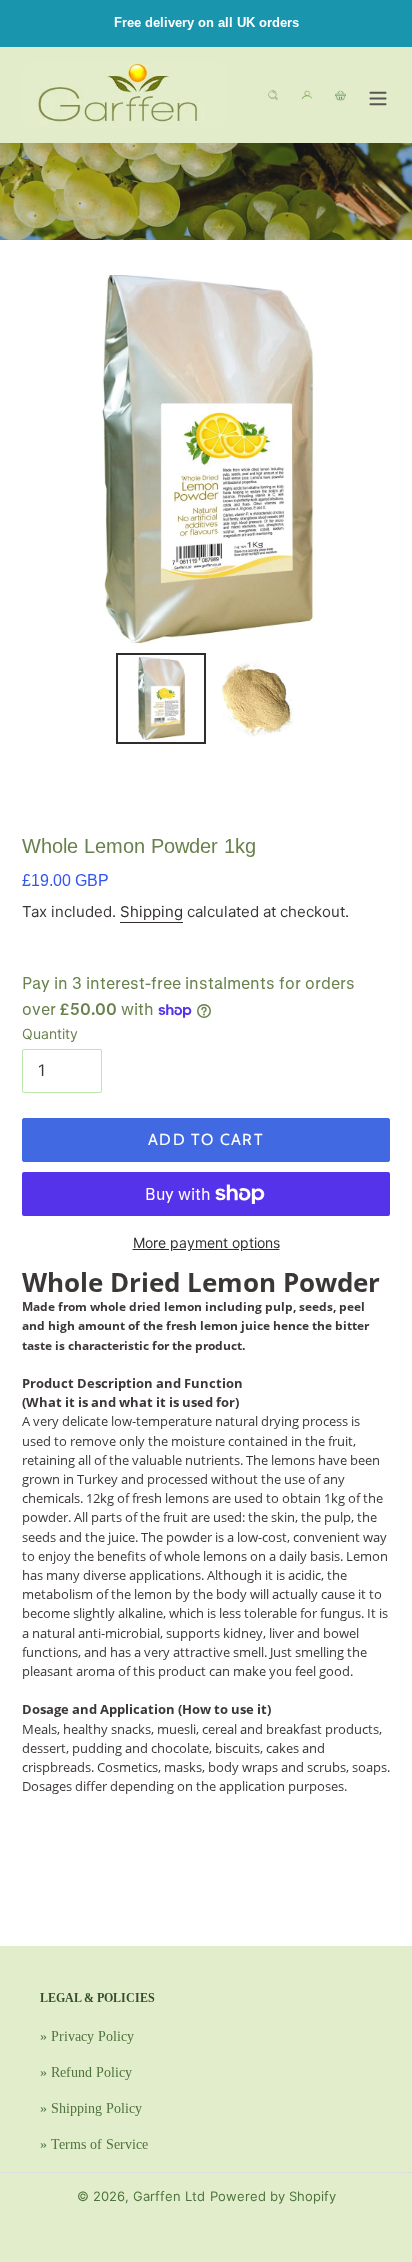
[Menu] (378, 95)
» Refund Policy (86, 2072)
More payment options (206, 1242)
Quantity (50, 1033)
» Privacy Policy (87, 2036)
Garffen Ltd (169, 2196)
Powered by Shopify (273, 2196)
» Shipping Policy (91, 2108)
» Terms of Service (94, 2144)
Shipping (151, 911)
